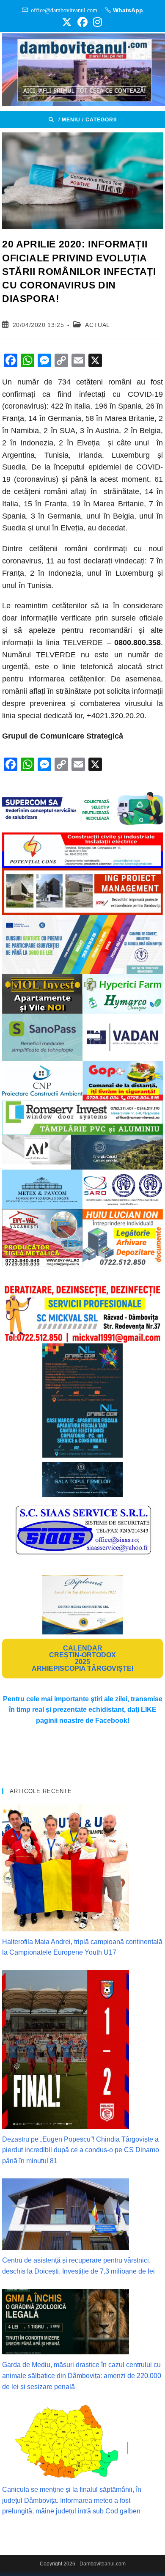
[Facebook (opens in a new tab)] (82, 22)
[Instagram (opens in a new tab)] (96, 22)
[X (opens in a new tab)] (67, 22)
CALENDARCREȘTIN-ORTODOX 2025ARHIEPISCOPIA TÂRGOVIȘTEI (82, 1658)
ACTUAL (98, 325)
